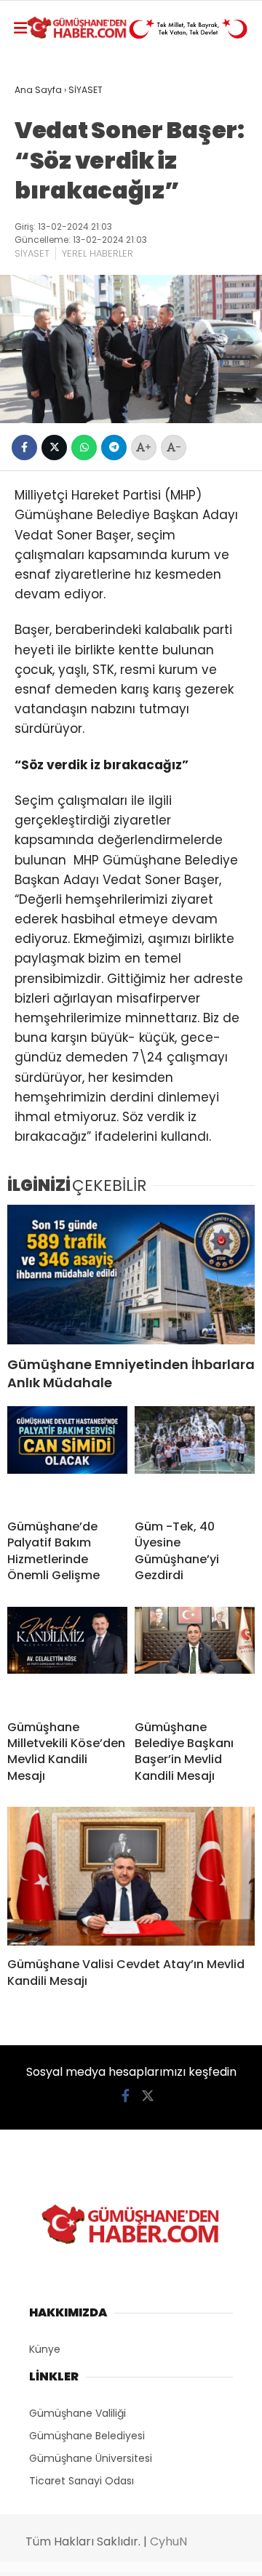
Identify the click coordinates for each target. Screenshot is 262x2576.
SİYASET (32, 253)
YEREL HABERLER (98, 253)
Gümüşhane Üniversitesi (91, 2458)
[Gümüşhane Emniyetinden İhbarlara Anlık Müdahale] (131, 1274)
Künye (45, 2349)
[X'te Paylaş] (54, 448)
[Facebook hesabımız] (126, 2096)
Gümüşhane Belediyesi (87, 2436)
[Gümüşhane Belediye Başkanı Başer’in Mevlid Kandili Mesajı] (195, 1658)
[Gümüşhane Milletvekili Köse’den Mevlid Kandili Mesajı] (67, 1658)
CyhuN (168, 2541)
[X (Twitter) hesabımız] (148, 2096)
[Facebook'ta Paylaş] (24, 448)
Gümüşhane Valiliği (78, 2413)
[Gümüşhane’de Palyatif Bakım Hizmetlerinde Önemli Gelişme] (67, 1457)
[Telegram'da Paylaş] (114, 448)
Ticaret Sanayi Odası (82, 2481)
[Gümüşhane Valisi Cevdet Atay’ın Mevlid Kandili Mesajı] (131, 1876)
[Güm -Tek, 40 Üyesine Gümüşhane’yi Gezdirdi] (195, 1457)
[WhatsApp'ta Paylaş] (84, 448)
